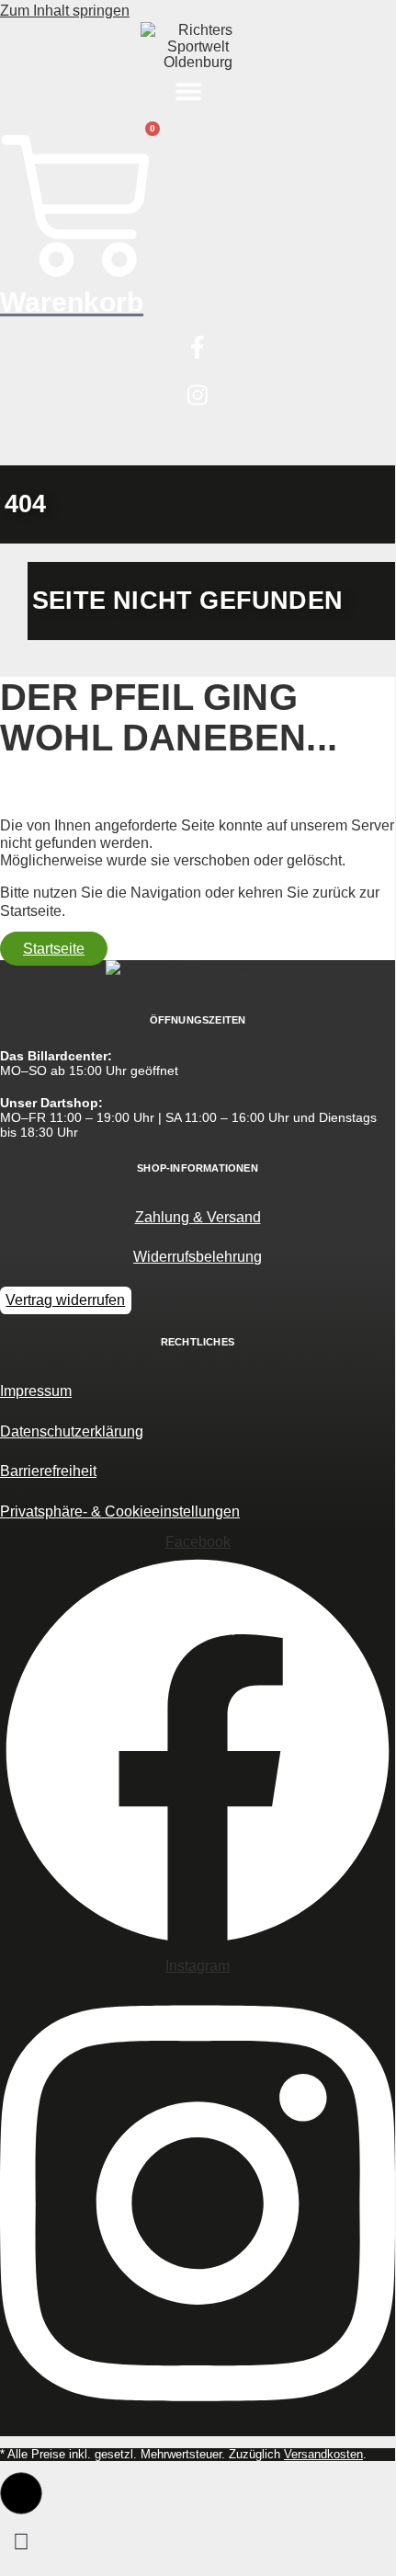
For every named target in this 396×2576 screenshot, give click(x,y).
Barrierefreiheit (48, 1471)
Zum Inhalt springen (65, 11)
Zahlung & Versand (198, 1217)
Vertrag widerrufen (65, 1300)
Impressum (36, 1391)
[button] (189, 92)
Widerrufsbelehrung (198, 1257)
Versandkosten (323, 2454)
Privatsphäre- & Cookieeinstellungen (120, 1511)
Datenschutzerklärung (72, 1431)
